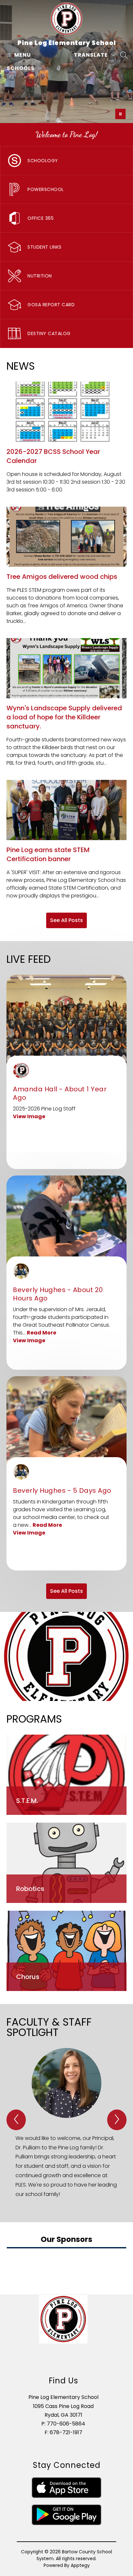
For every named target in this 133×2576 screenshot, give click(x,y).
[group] (66, 2124)
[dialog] (66, 1775)
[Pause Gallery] (120, 114)
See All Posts (66, 920)
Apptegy (80, 2565)
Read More (41, 1333)
